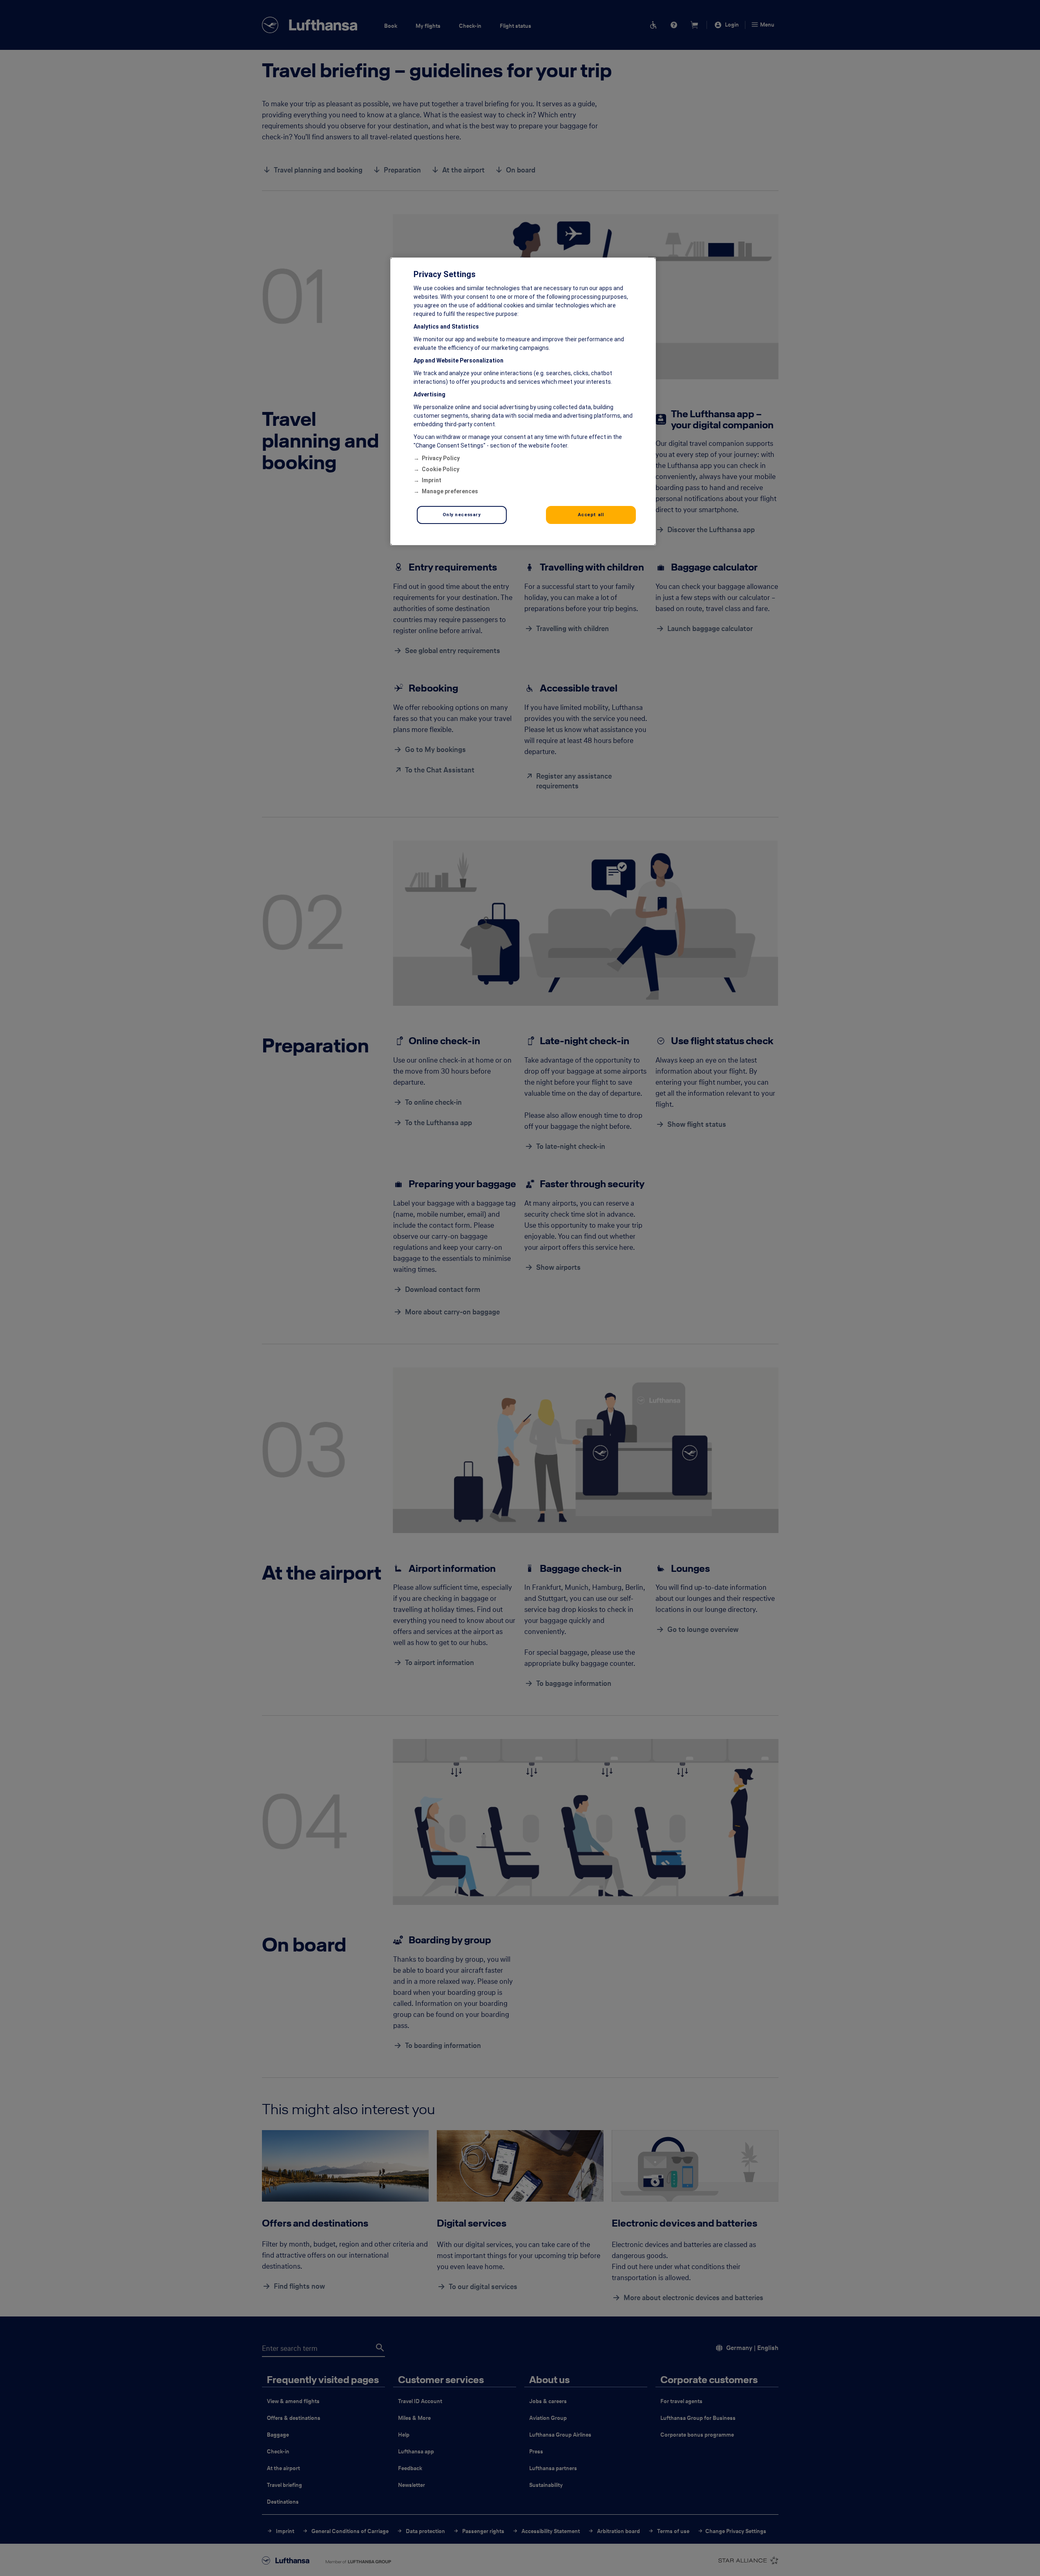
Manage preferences (450, 491)
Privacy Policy (441, 458)
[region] (523, 401)
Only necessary (462, 515)
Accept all (591, 515)
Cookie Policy (441, 469)
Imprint (432, 480)
